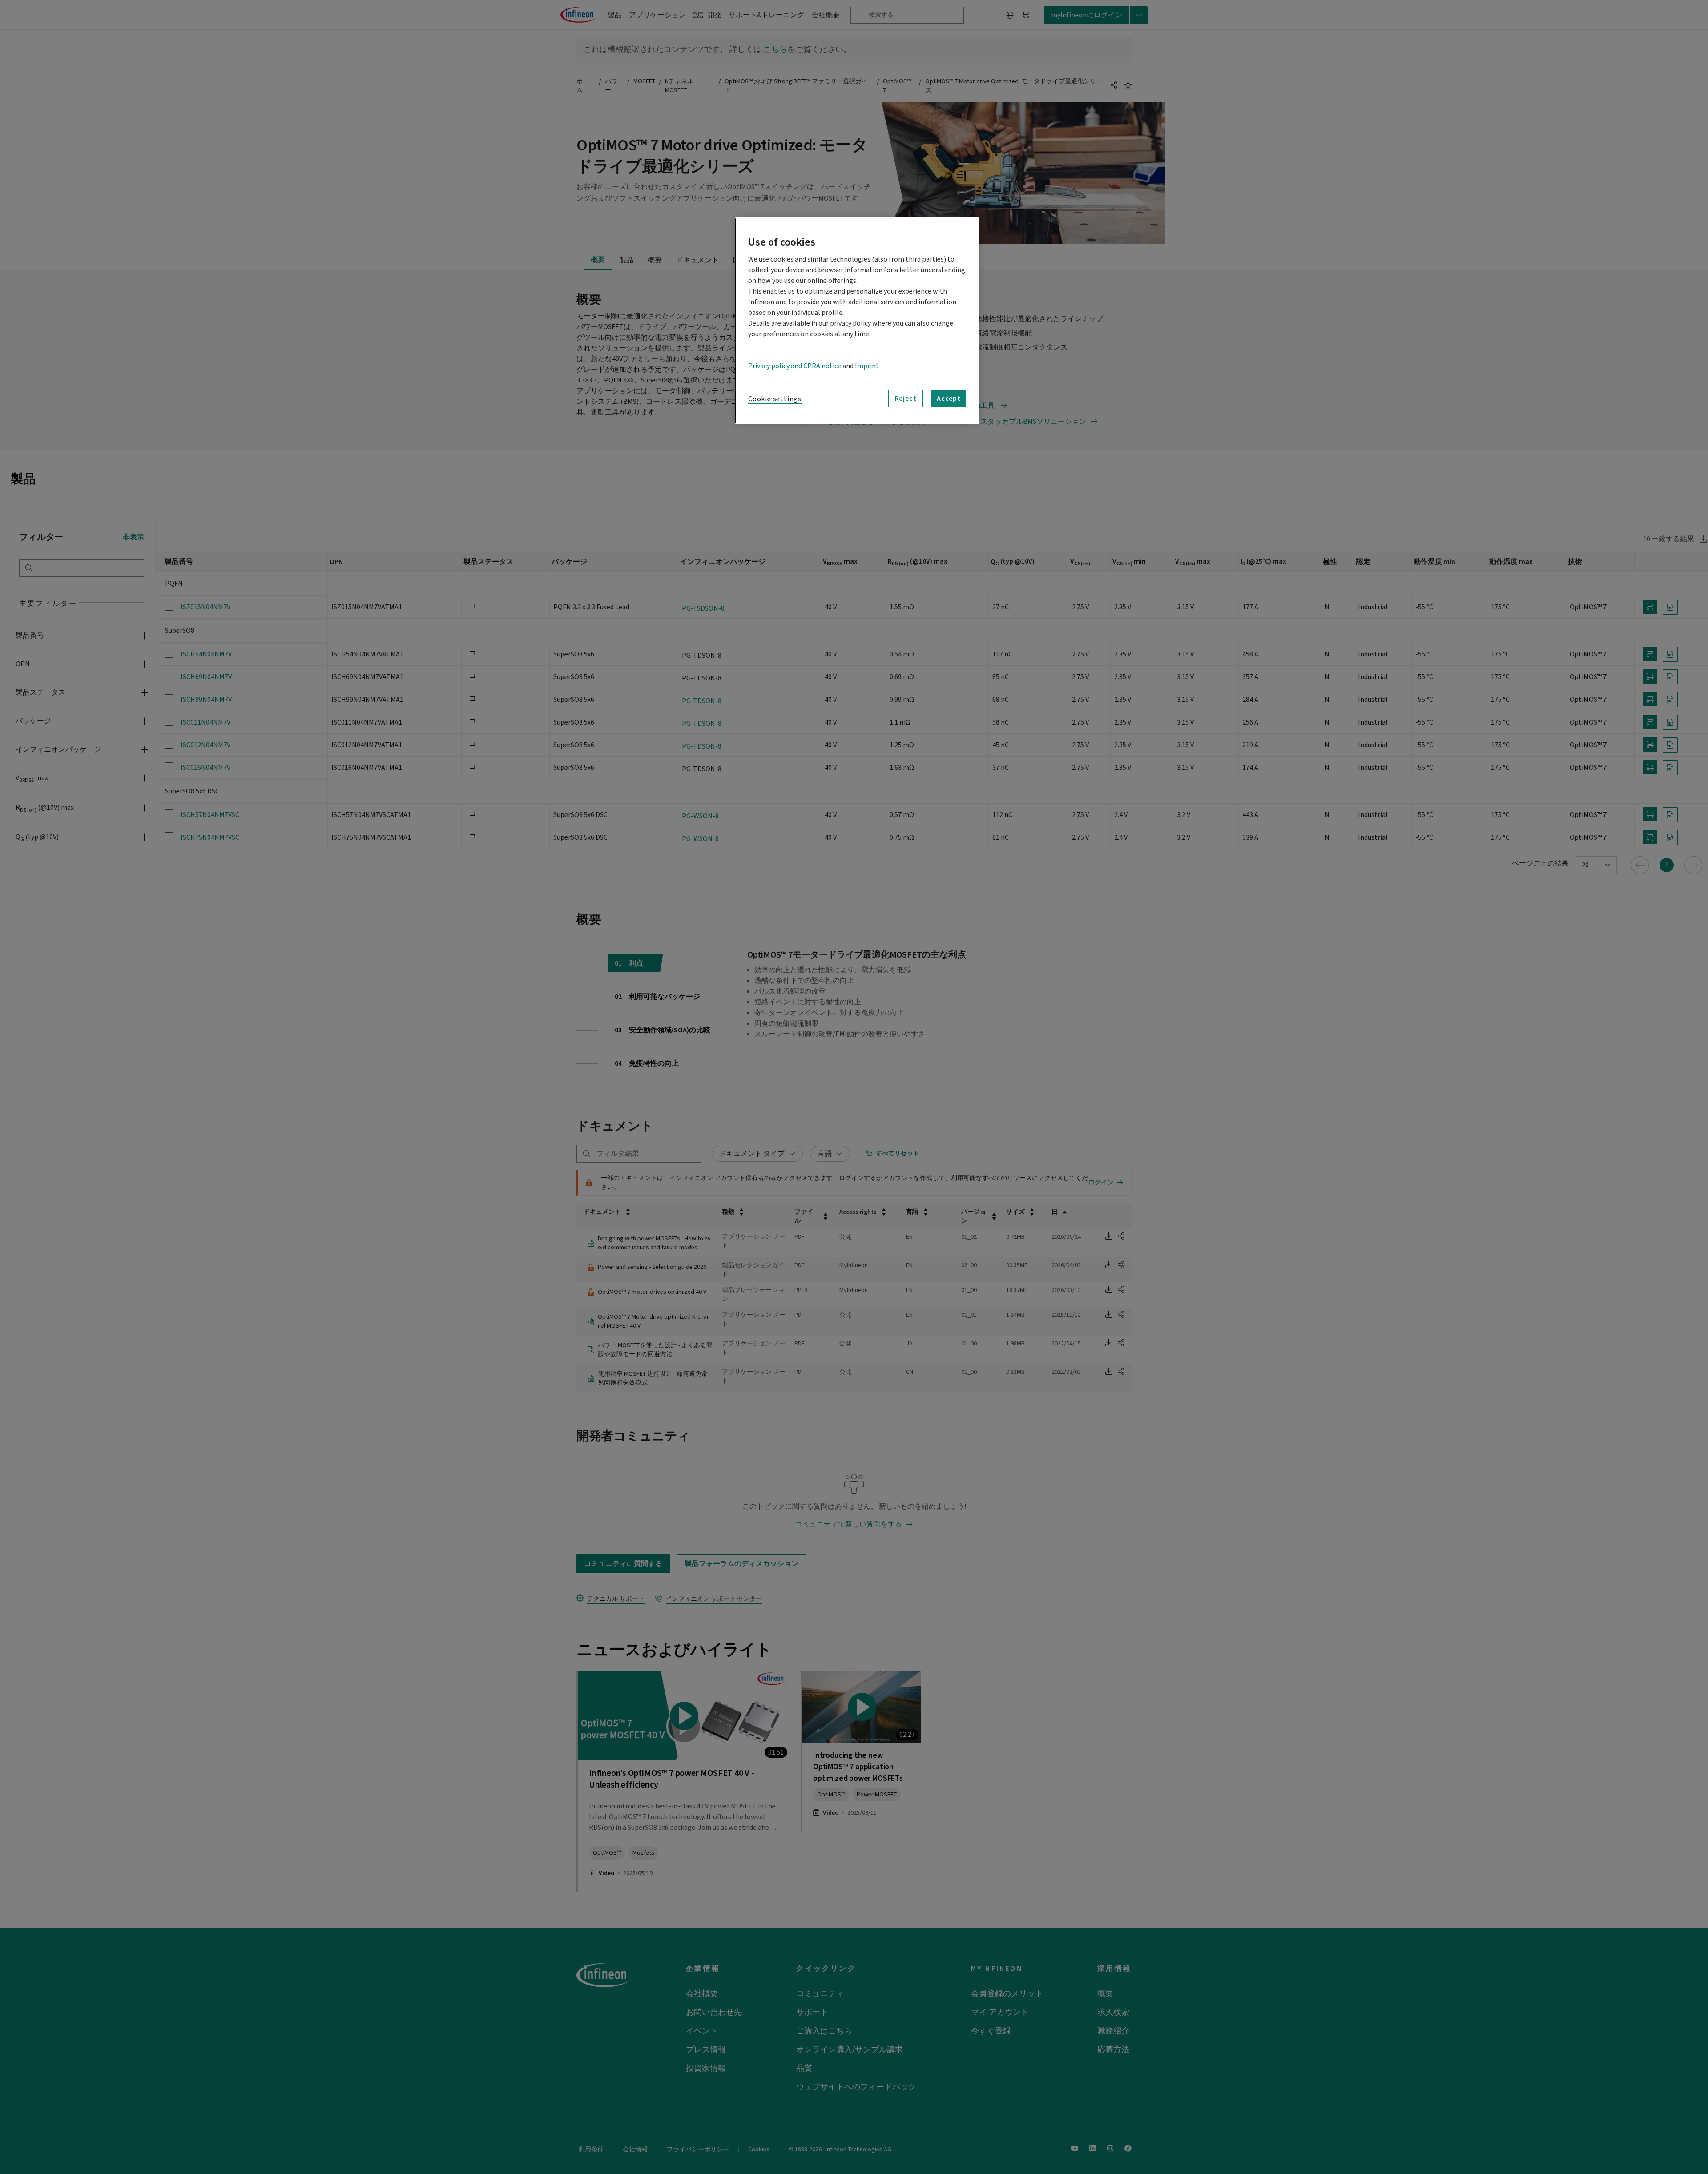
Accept (949, 399)
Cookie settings (775, 399)
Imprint (867, 366)
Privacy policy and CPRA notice (795, 366)
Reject (906, 399)
